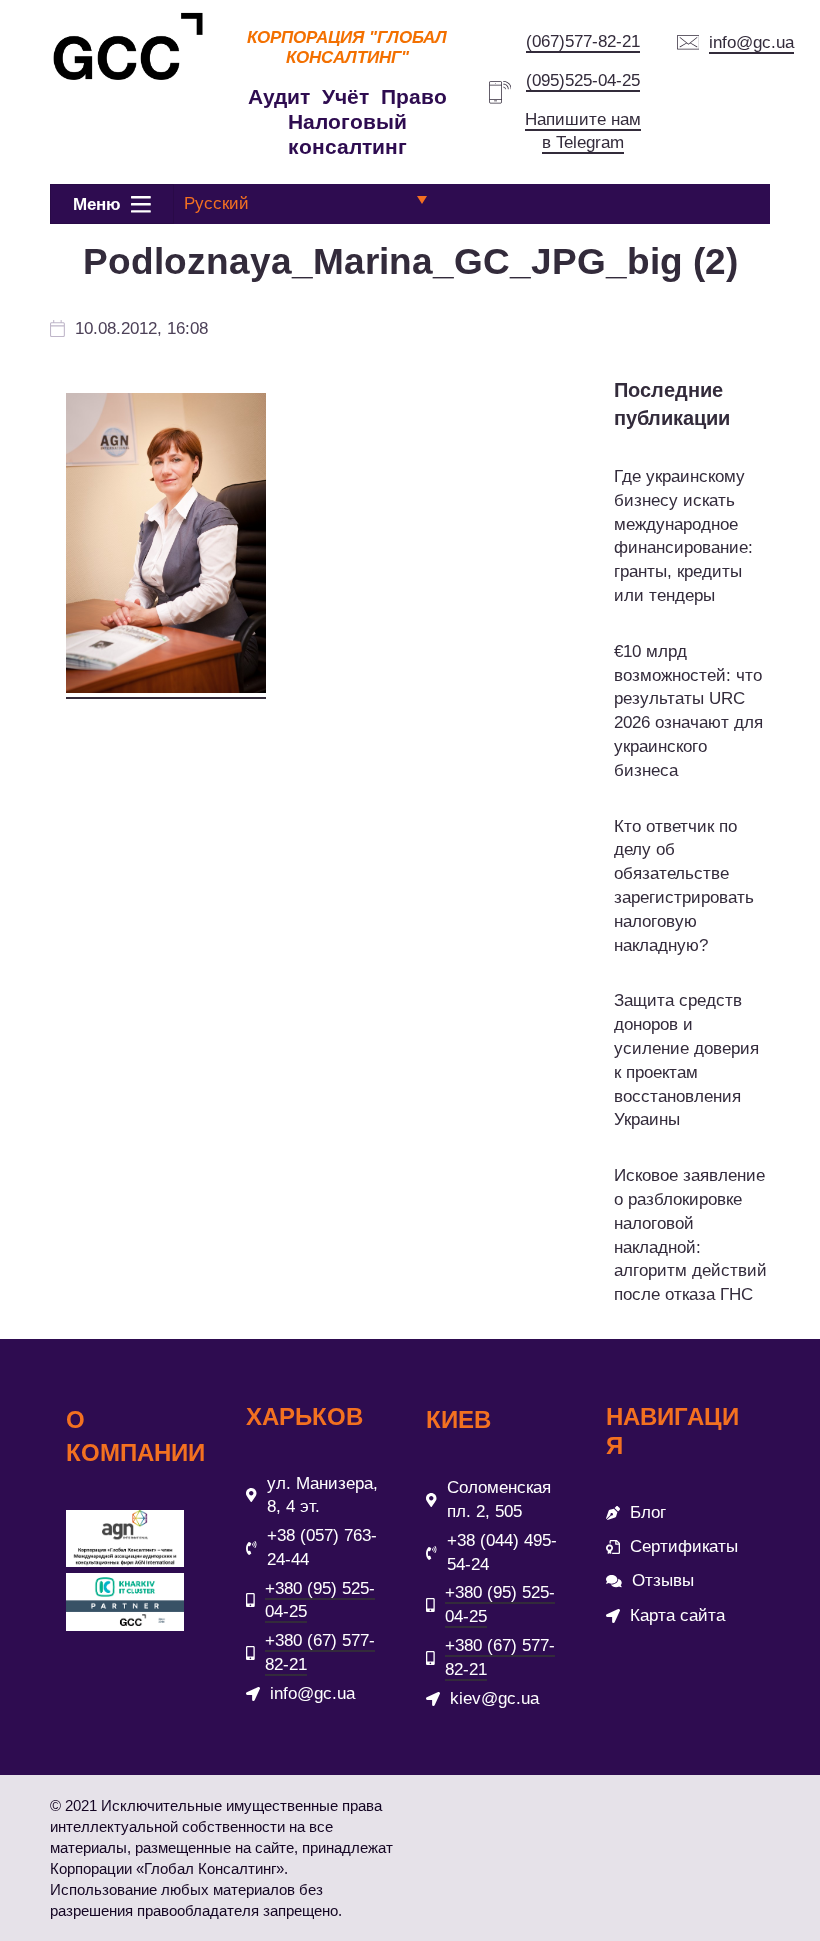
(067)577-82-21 (583, 41)
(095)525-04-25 (583, 80)
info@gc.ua (751, 42)
